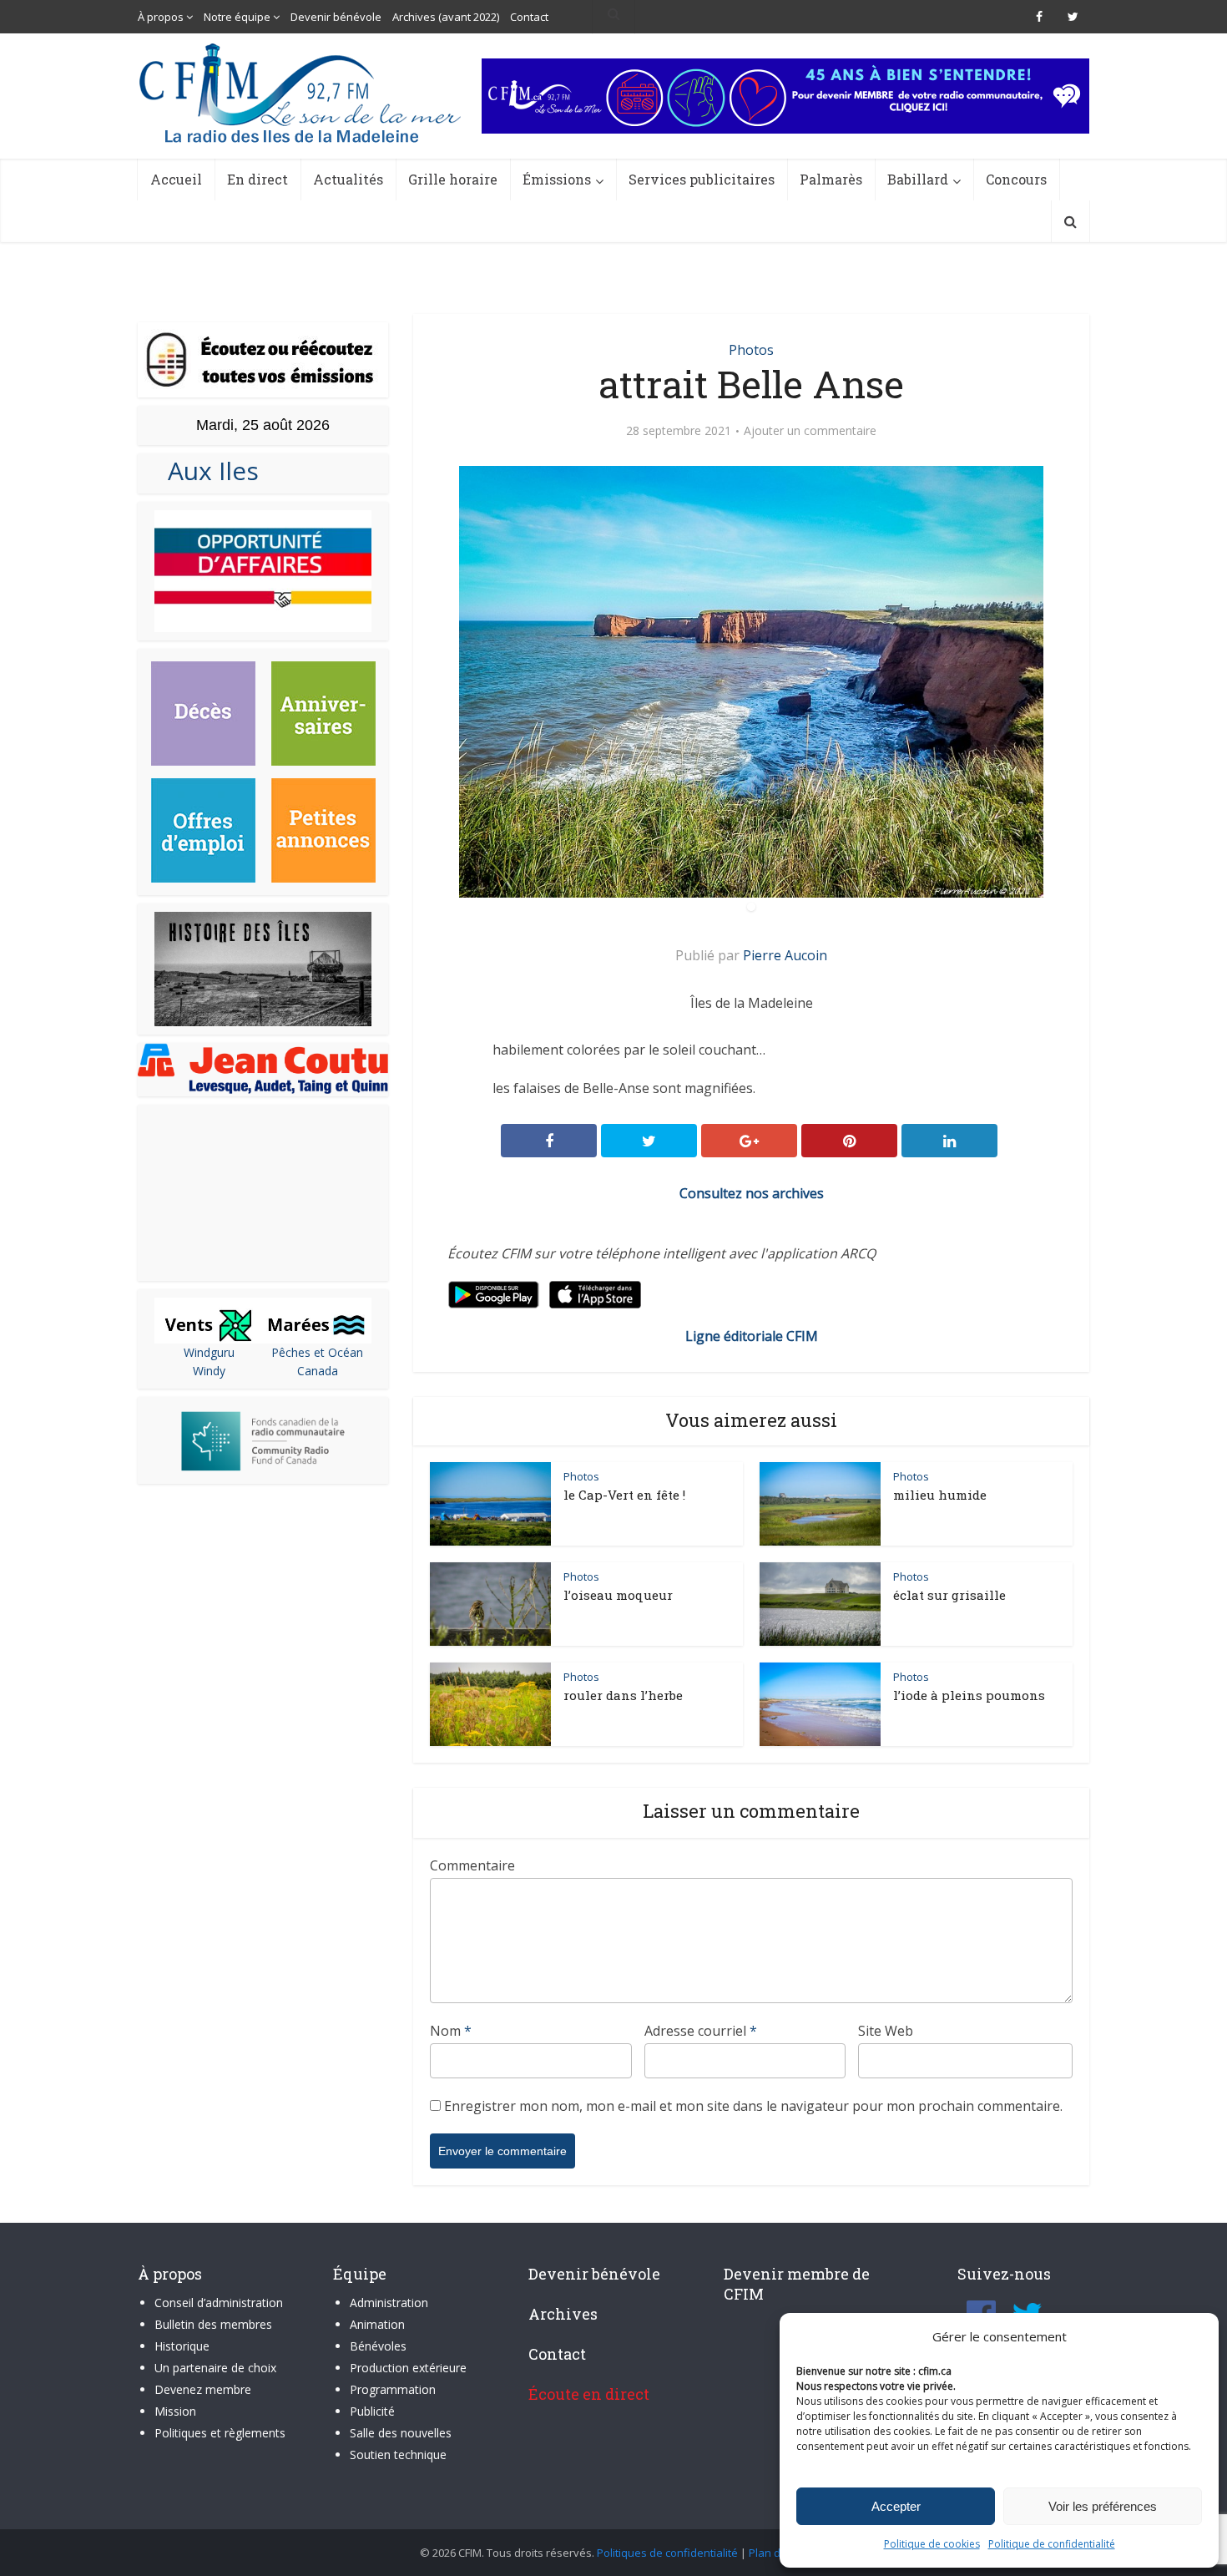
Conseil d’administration (219, 2303)
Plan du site (778, 2553)
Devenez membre (203, 2389)
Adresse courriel (701, 2031)
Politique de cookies (932, 2544)
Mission (175, 2411)
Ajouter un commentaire (810, 431)
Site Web (886, 2031)
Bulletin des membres (213, 2324)
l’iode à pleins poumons (969, 1695)
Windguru (209, 1352)
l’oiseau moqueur (618, 1595)
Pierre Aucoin (785, 955)
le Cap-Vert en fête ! (624, 1495)
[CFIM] (302, 93)
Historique (182, 2346)
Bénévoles (378, 2346)
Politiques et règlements (220, 2433)
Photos (751, 350)
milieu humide (940, 1495)
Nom (451, 2031)
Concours (1016, 179)
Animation (377, 2324)
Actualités (348, 179)
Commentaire (472, 1865)
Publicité (372, 2411)
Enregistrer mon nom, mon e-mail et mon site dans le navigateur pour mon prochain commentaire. (753, 2106)
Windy (209, 1371)
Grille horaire (453, 179)
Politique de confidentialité (1052, 2544)
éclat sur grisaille (949, 1595)
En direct (258, 179)
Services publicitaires (702, 179)
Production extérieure (408, 2368)
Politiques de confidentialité (667, 2553)
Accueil (176, 179)
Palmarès (831, 179)
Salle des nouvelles (401, 2433)
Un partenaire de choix (215, 2368)
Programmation (393, 2389)
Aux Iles (207, 471)
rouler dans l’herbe (623, 1695)
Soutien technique (398, 2455)
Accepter (896, 2506)
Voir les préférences (1103, 2506)
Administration (389, 2303)
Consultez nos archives (752, 1193)
